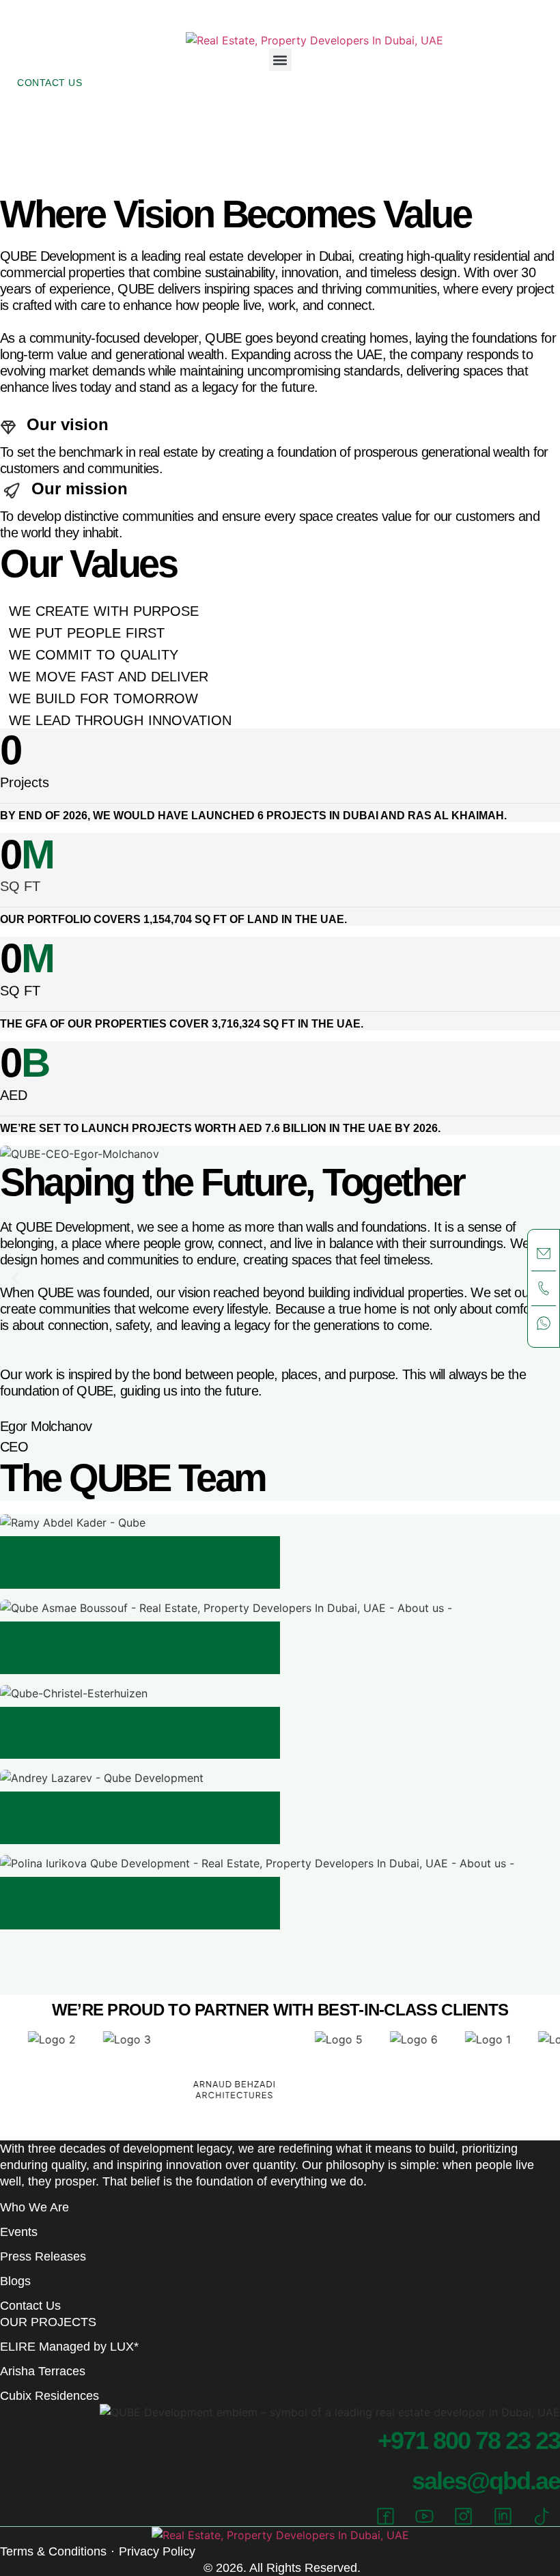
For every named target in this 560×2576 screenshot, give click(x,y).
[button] (280, 60)
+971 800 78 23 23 (469, 2440)
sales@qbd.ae (486, 2481)
